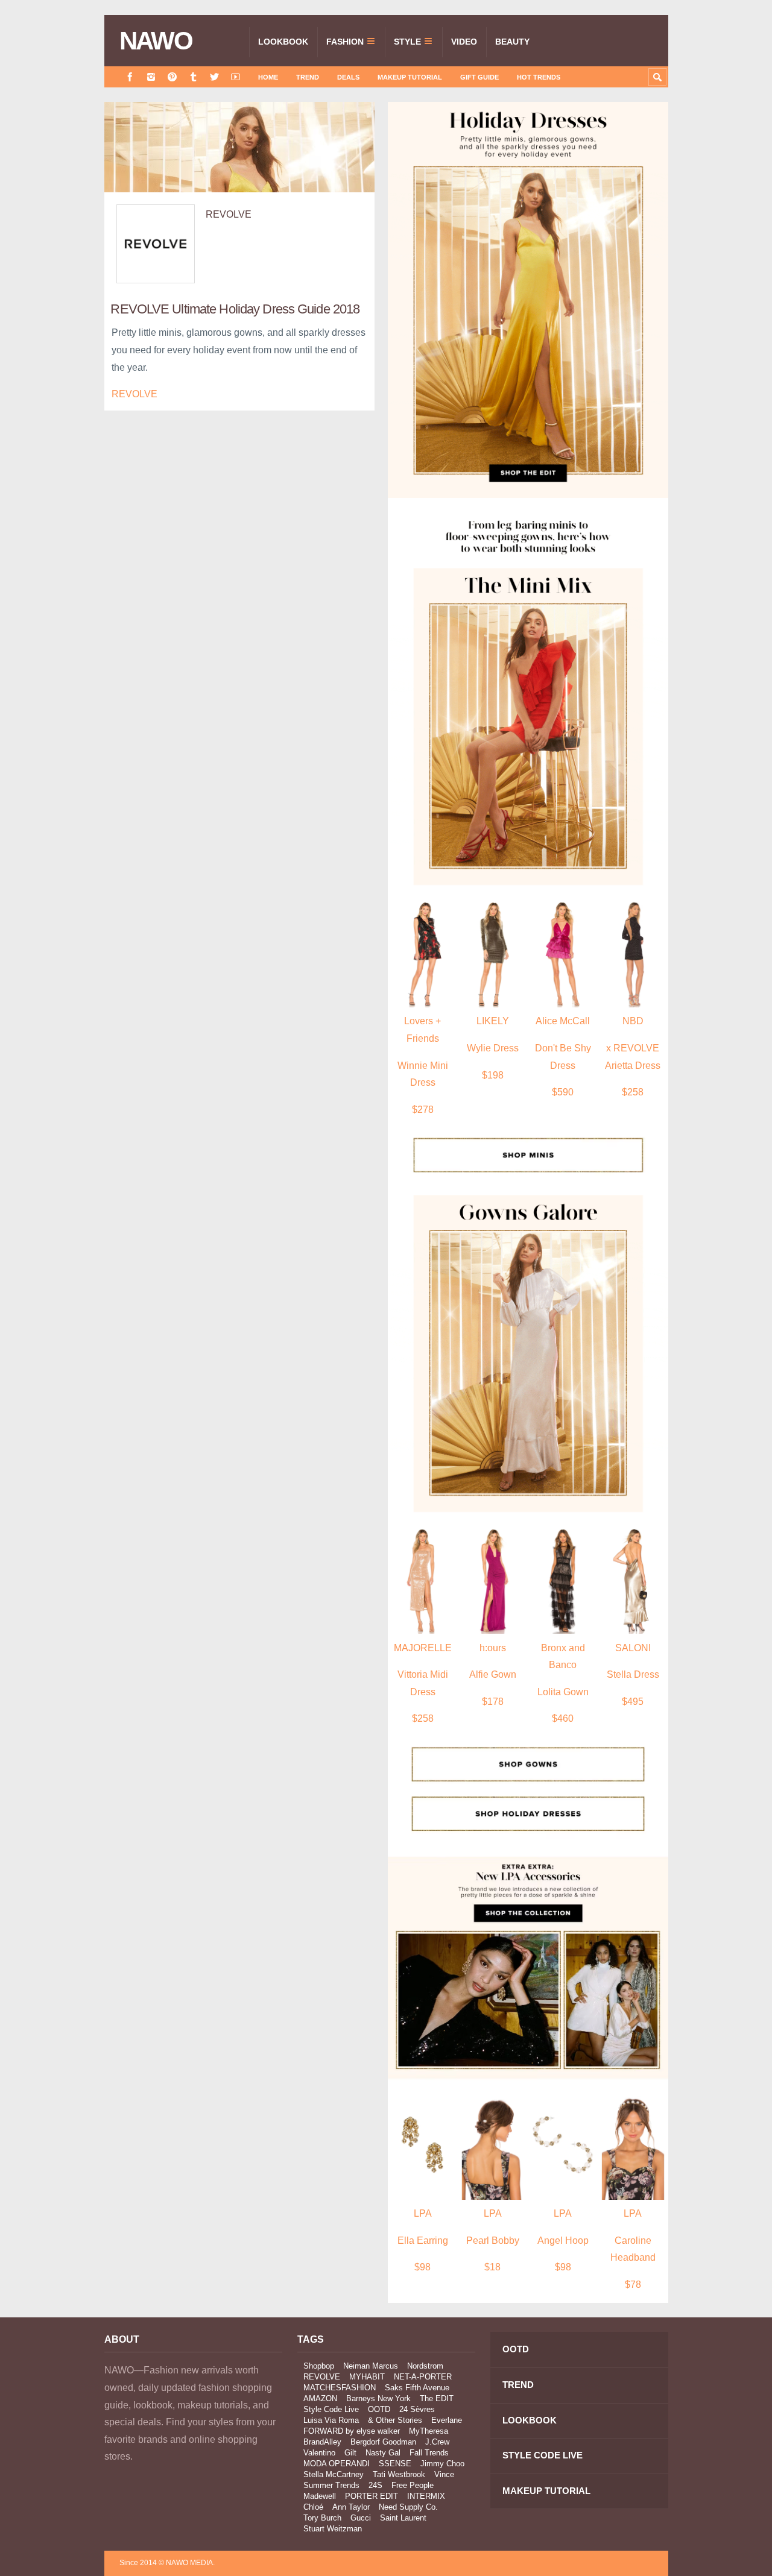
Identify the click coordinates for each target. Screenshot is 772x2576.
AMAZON (320, 2398)
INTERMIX (426, 2496)
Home (268, 77)
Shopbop (319, 2366)
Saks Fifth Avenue (417, 2388)
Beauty (512, 42)
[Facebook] (130, 77)
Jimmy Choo (442, 2464)
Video (464, 42)
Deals (348, 77)
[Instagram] (151, 77)
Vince (444, 2474)
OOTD (379, 2409)
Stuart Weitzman (333, 2529)
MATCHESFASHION (340, 2388)
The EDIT (437, 2398)
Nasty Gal (383, 2453)
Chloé (313, 2507)
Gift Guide (479, 77)
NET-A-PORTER (423, 2377)
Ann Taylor (351, 2507)
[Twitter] (214, 77)
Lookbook (283, 42)
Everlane (447, 2420)
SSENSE (395, 2464)
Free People (413, 2485)
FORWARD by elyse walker (352, 2431)
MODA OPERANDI (337, 2464)
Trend (308, 77)
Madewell (320, 2496)
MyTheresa (429, 2431)
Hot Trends (539, 77)
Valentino (319, 2453)
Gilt (350, 2453)
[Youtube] (236, 77)
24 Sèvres (417, 2409)
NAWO (156, 41)
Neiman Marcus (371, 2366)
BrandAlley (322, 2442)
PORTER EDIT (372, 2496)
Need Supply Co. (408, 2507)
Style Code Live (331, 2409)
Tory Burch (322, 2518)
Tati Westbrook (399, 2474)
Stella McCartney (334, 2474)
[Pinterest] (172, 77)
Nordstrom (425, 2366)
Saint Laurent (403, 2518)
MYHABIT (367, 2377)
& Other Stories (395, 2420)
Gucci (361, 2518)
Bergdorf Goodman (383, 2442)
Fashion (345, 42)
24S (375, 2485)
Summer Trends (331, 2485)
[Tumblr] (193, 77)
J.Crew (437, 2442)
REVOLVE (229, 214)
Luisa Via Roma (331, 2420)
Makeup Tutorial (410, 77)
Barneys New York (378, 2398)
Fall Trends (429, 2453)
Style (407, 42)
